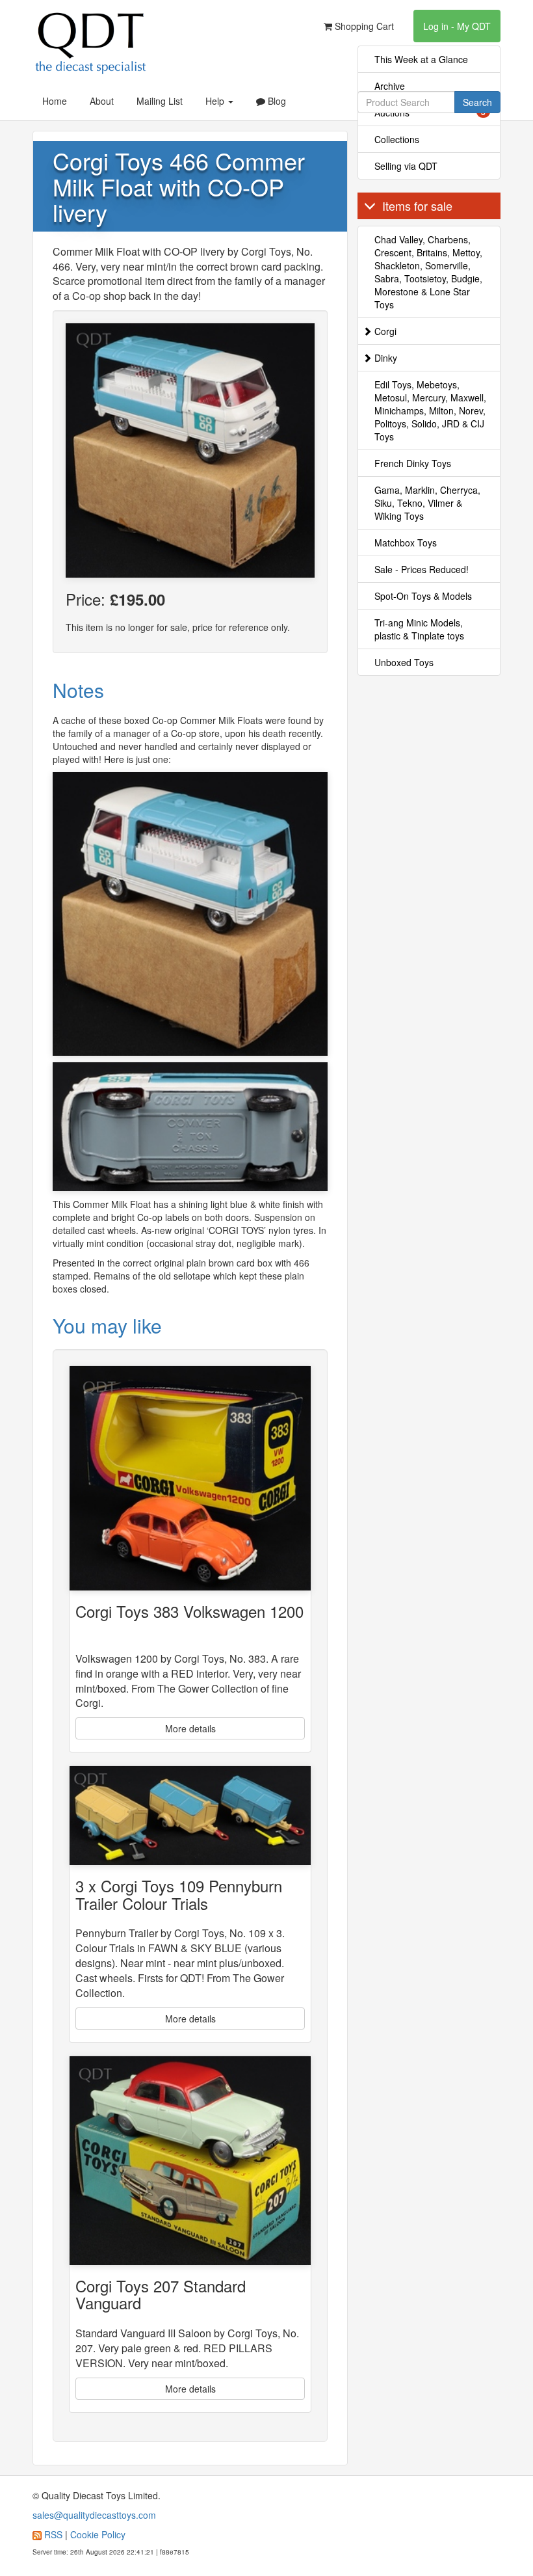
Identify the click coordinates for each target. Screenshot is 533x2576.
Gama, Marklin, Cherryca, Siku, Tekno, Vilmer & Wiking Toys (427, 503)
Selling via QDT (406, 166)
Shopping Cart (363, 26)
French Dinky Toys (413, 463)
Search (477, 102)
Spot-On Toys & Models (423, 596)
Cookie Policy (98, 2534)
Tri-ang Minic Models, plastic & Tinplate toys (419, 629)
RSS (53, 2534)
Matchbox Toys (406, 543)
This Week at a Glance (421, 59)
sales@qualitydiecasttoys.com (94, 2515)
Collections (397, 139)
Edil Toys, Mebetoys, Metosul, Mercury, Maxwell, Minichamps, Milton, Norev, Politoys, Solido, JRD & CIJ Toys (430, 410)
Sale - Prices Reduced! (422, 569)
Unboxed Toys (404, 662)
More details (190, 1728)
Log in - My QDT (457, 26)
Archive (390, 86)
